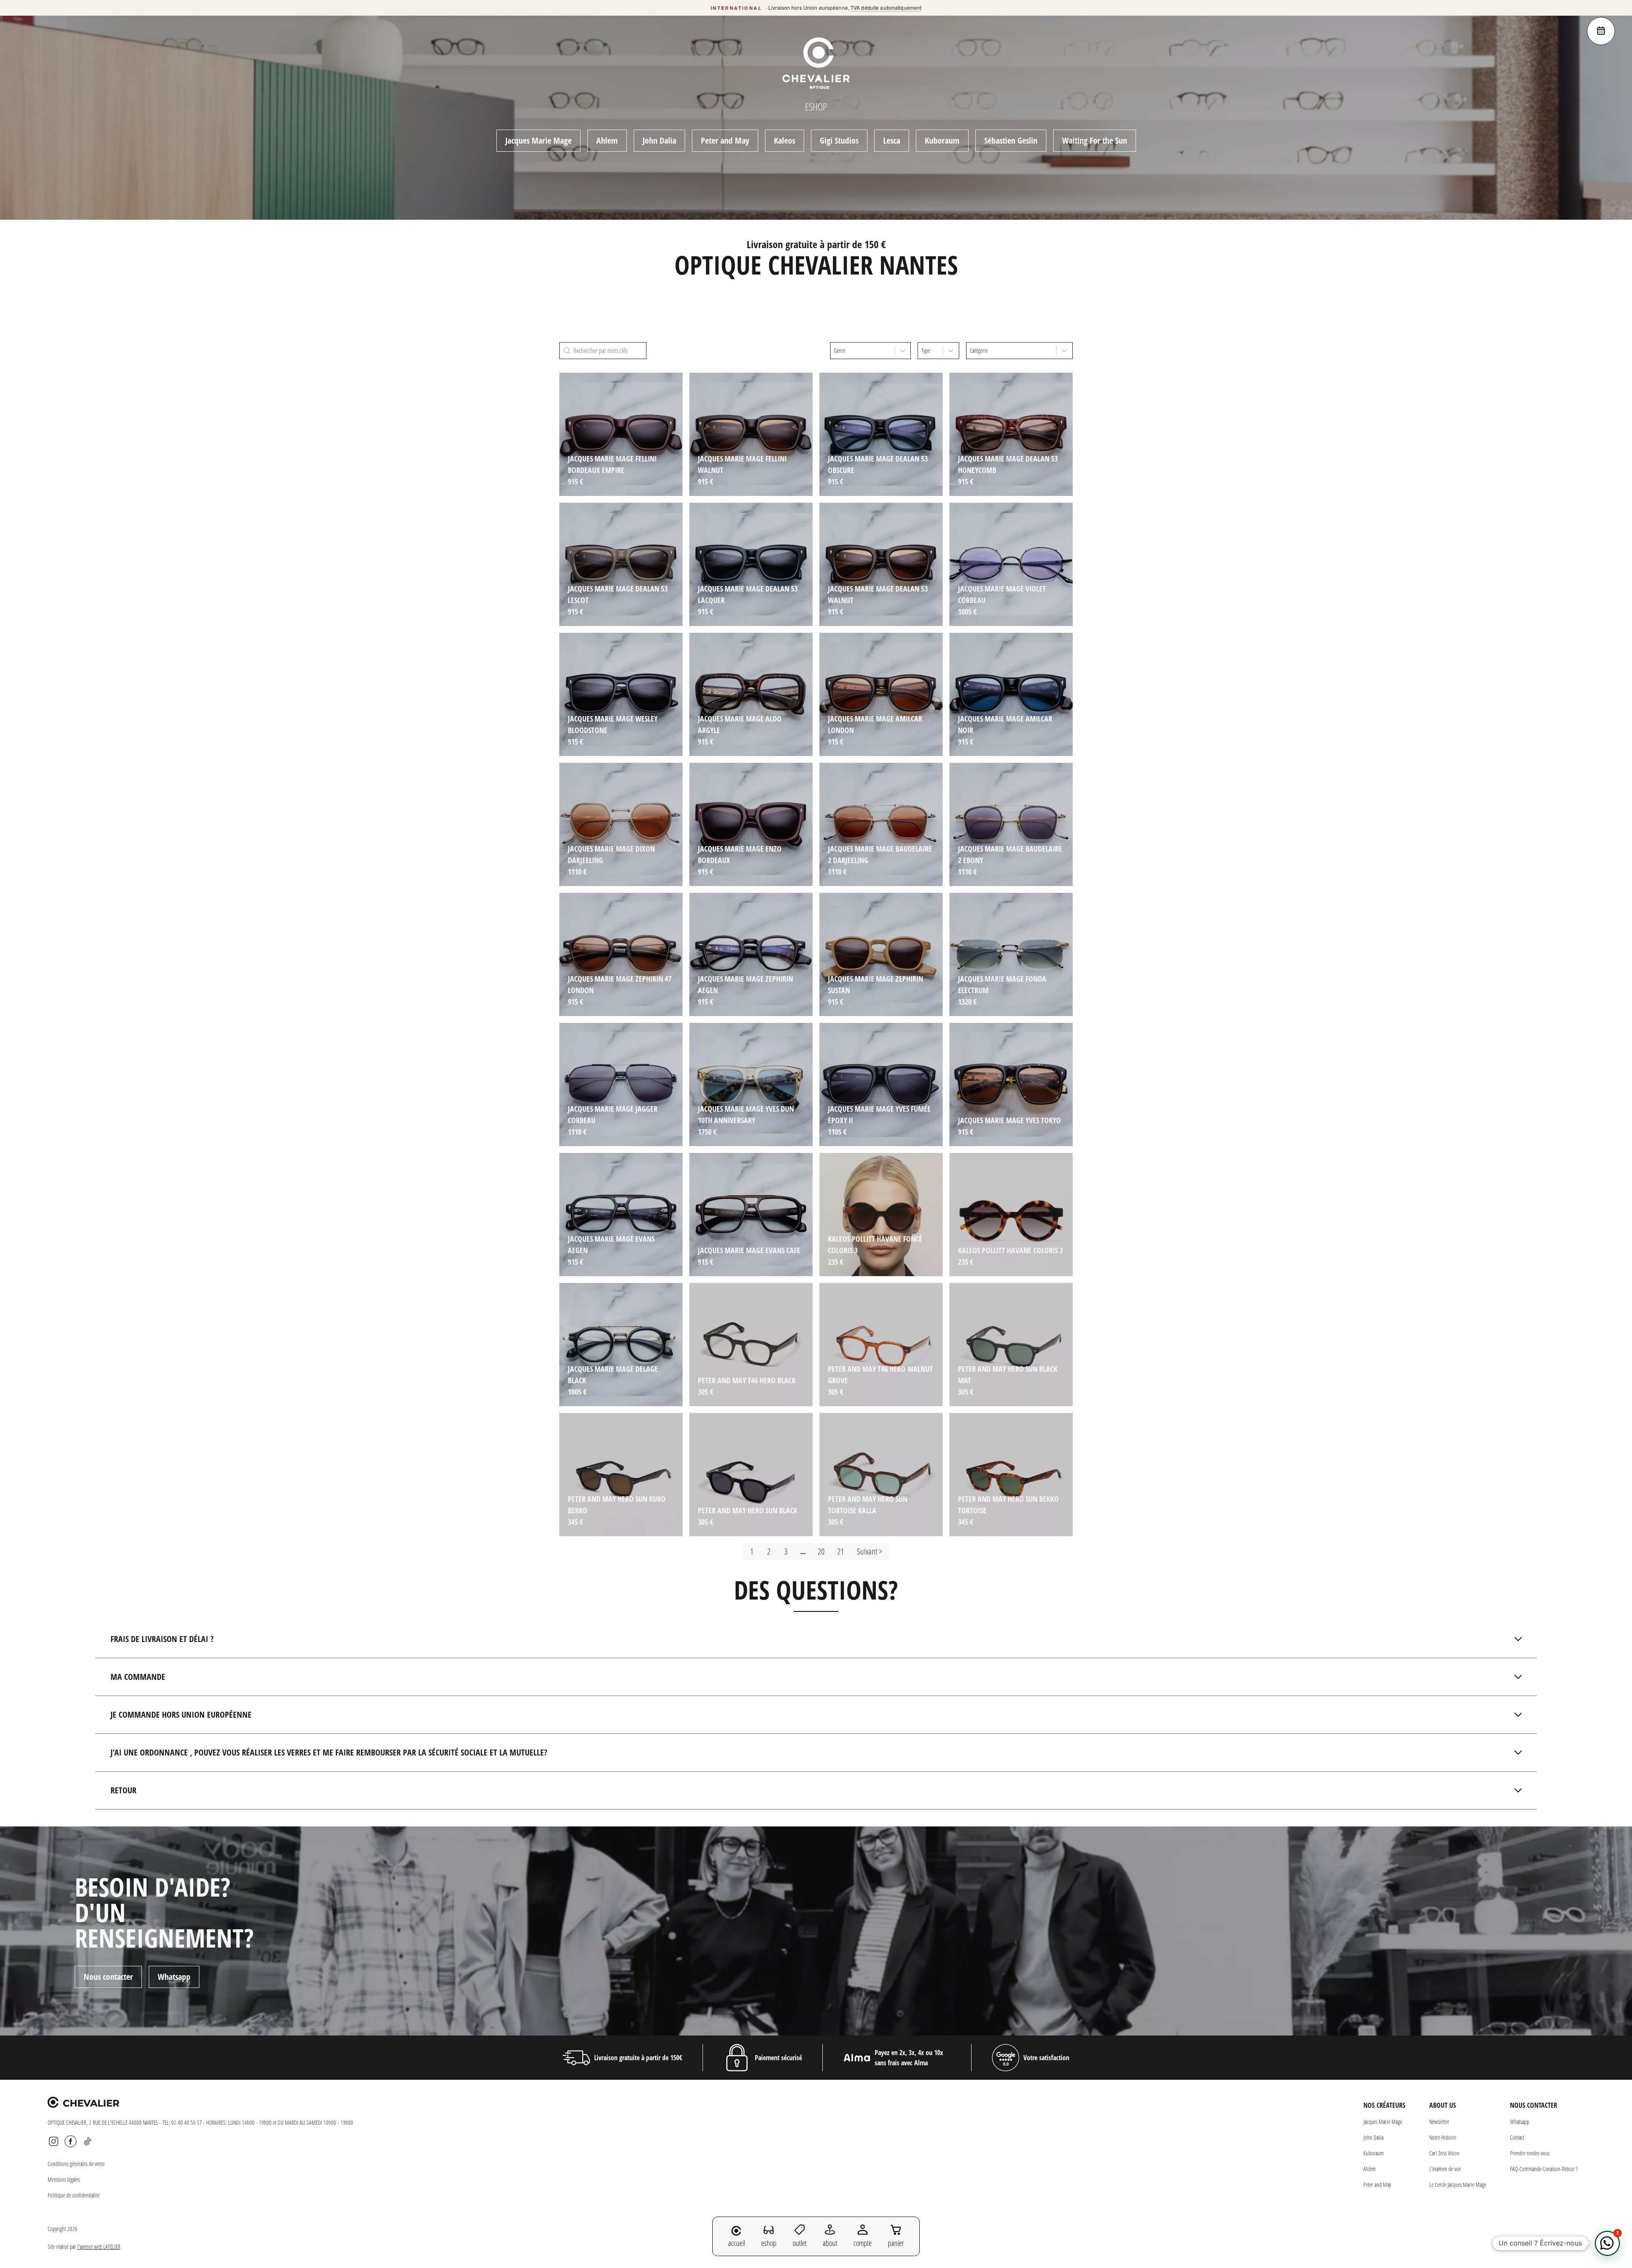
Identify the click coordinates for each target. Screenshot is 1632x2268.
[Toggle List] (903, 351)
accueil (737, 2243)
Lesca (892, 140)
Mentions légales (64, 2179)
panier (896, 2243)
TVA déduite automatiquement (886, 7)
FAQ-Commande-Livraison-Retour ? (1544, 2169)
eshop (769, 2243)
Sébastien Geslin (1011, 140)
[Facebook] (71, 2141)
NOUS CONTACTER (1534, 2105)
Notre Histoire (1443, 2137)
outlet (800, 2243)
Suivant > (870, 1551)
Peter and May (725, 140)
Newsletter (1439, 2122)
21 (841, 1551)
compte (863, 2243)
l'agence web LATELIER (99, 2247)
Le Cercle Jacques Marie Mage (1458, 2184)
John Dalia (659, 140)
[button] (1607, 2243)
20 (821, 1551)
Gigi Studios (839, 140)
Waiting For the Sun (1095, 140)
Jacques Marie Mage (538, 140)
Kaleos (785, 140)
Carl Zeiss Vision (1444, 2153)
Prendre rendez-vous (1530, 2153)
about (830, 2243)
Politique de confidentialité (74, 2195)
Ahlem (607, 140)
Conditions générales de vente (76, 2164)
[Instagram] (54, 2141)
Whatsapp (174, 1977)
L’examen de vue (1445, 2169)
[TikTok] (88, 2141)
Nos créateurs (1384, 2105)
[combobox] (863, 351)
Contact (1517, 2137)
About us (1443, 2105)
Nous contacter (108, 1977)
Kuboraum (942, 140)
